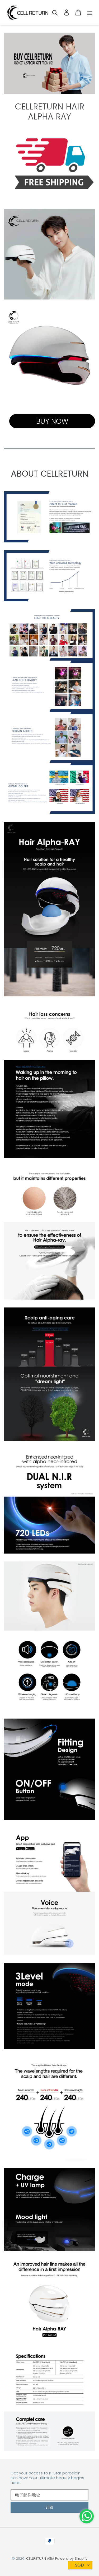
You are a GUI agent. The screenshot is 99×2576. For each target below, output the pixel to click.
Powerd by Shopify (71, 2558)
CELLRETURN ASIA (40, 2558)
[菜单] (90, 12)
